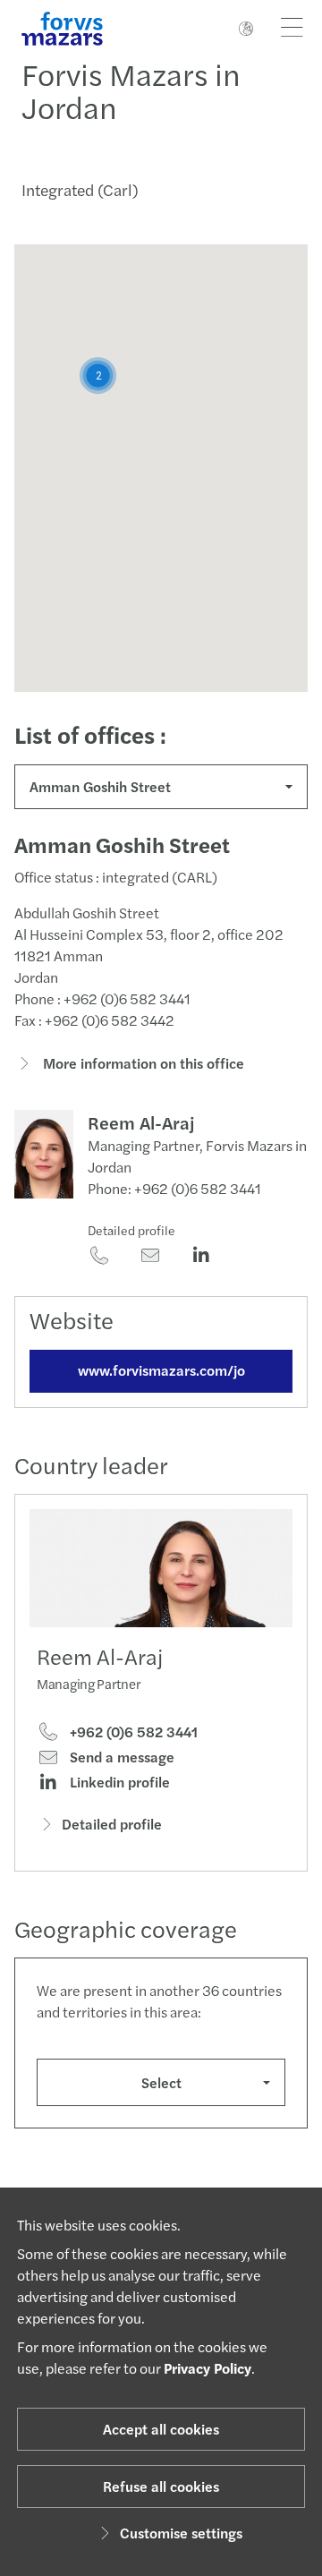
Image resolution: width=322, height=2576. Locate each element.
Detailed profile (131, 1230)
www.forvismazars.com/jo (161, 1370)
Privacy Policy (208, 2368)
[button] (98, 375)
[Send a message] (150, 1257)
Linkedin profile (118, 1782)
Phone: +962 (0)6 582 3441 (174, 1188)
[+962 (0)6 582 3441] (99, 1257)
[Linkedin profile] (201, 1257)
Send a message (120, 1757)
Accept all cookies (161, 2429)
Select (161, 2082)
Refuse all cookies (161, 2486)
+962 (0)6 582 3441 (132, 1732)
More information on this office (142, 1063)
